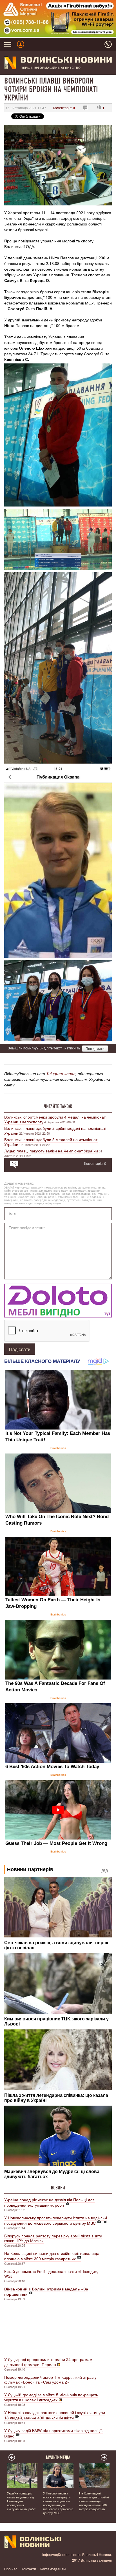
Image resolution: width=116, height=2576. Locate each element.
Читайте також (58, 1106)
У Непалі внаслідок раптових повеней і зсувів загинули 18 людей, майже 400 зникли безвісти (55, 2415)
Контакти (29, 2569)
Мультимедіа (58, 2457)
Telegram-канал (61, 1073)
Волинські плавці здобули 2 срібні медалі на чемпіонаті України (55, 1131)
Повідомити (95, 1048)
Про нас (11, 2569)
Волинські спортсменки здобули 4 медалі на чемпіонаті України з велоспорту (55, 1119)
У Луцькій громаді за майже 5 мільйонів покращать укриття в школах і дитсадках (51, 2397)
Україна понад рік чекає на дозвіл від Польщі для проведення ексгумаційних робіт (49, 2202)
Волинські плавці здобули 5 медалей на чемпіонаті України (51, 1142)
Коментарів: (64, 108)
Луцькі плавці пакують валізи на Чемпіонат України (51, 1151)
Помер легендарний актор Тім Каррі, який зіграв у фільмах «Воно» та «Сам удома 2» (50, 2379)
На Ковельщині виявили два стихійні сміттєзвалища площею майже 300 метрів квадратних (52, 2256)
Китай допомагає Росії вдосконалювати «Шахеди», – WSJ (53, 2274)
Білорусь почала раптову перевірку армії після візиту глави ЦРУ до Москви (53, 2238)
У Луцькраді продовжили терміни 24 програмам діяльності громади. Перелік (48, 2362)
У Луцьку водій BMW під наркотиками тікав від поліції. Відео (53, 2433)
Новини (58, 2188)
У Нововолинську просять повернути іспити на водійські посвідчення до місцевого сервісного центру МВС (56, 2220)
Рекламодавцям (53, 2569)
